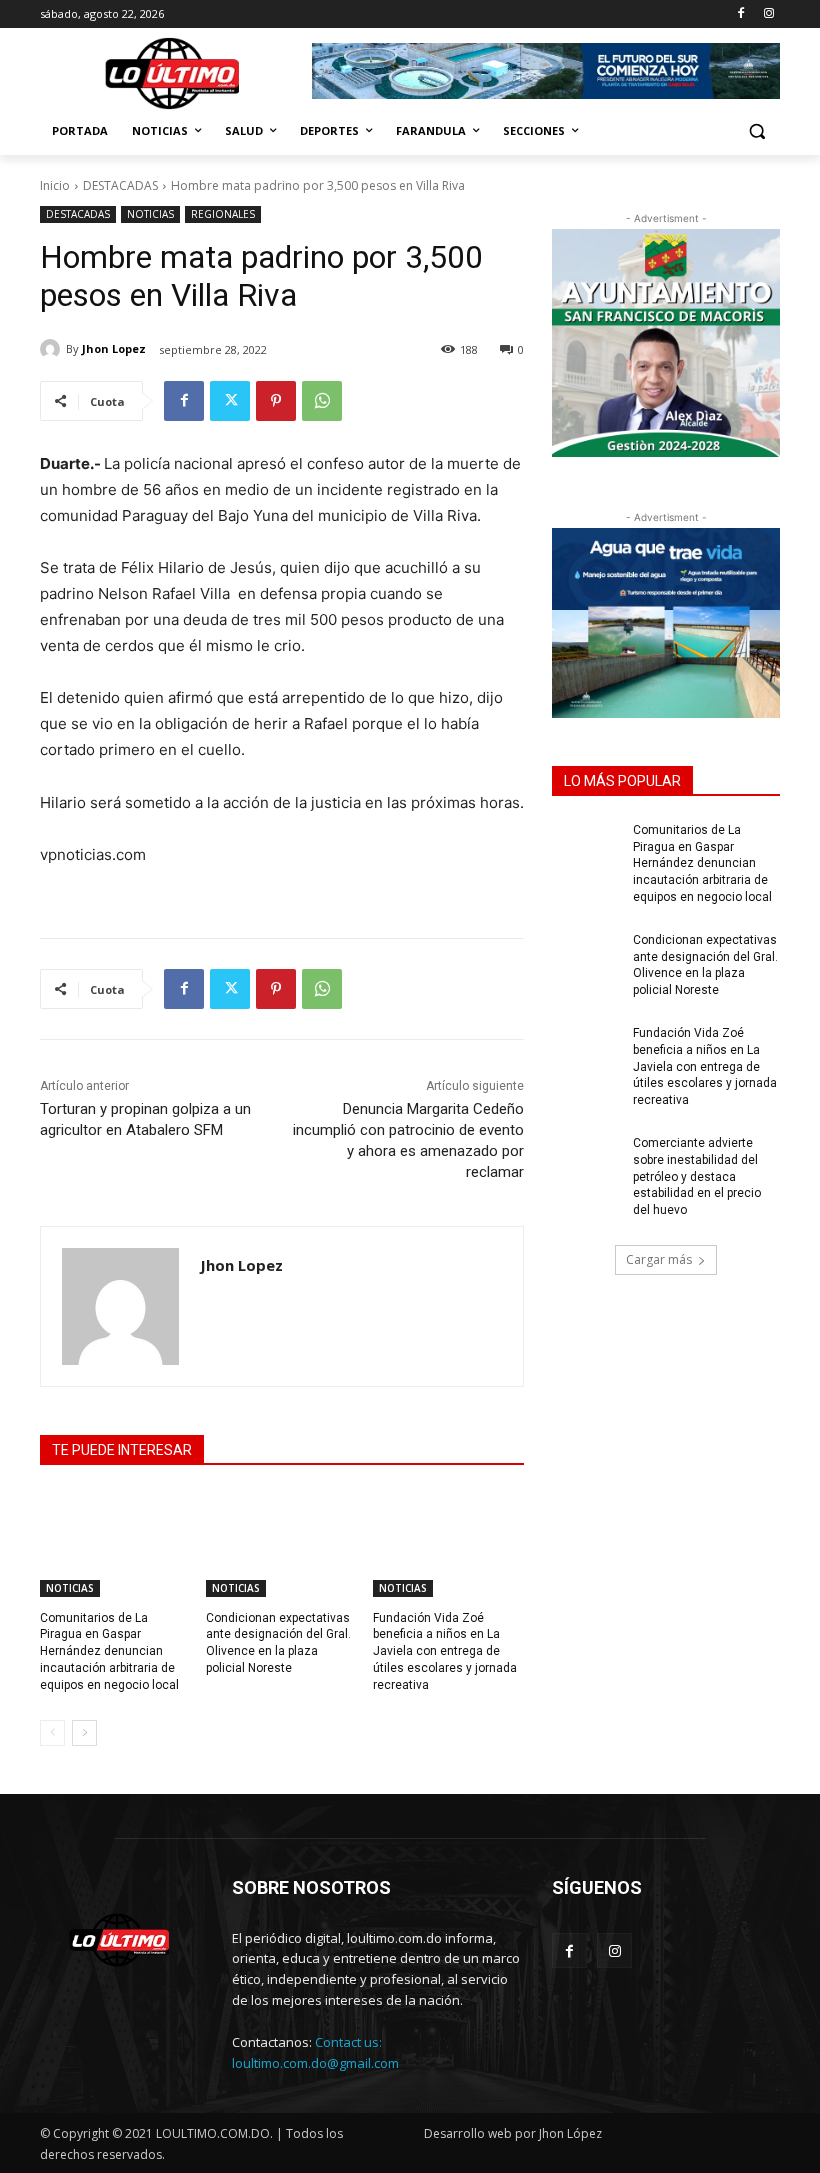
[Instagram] (768, 14)
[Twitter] (230, 401)
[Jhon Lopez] (53, 349)
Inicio (55, 185)
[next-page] (84, 1733)
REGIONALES (223, 214)
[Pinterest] (276, 401)
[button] (756, 131)
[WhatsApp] (322, 401)
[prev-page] (52, 1733)
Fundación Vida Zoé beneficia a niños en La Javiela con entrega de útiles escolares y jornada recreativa (445, 1651)
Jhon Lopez (114, 348)
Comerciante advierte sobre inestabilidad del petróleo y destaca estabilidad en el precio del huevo (697, 1176)
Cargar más (659, 1259)
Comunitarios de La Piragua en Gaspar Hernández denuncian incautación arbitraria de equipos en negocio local (109, 1651)
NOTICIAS (150, 214)
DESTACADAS (120, 185)
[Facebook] (740, 14)
